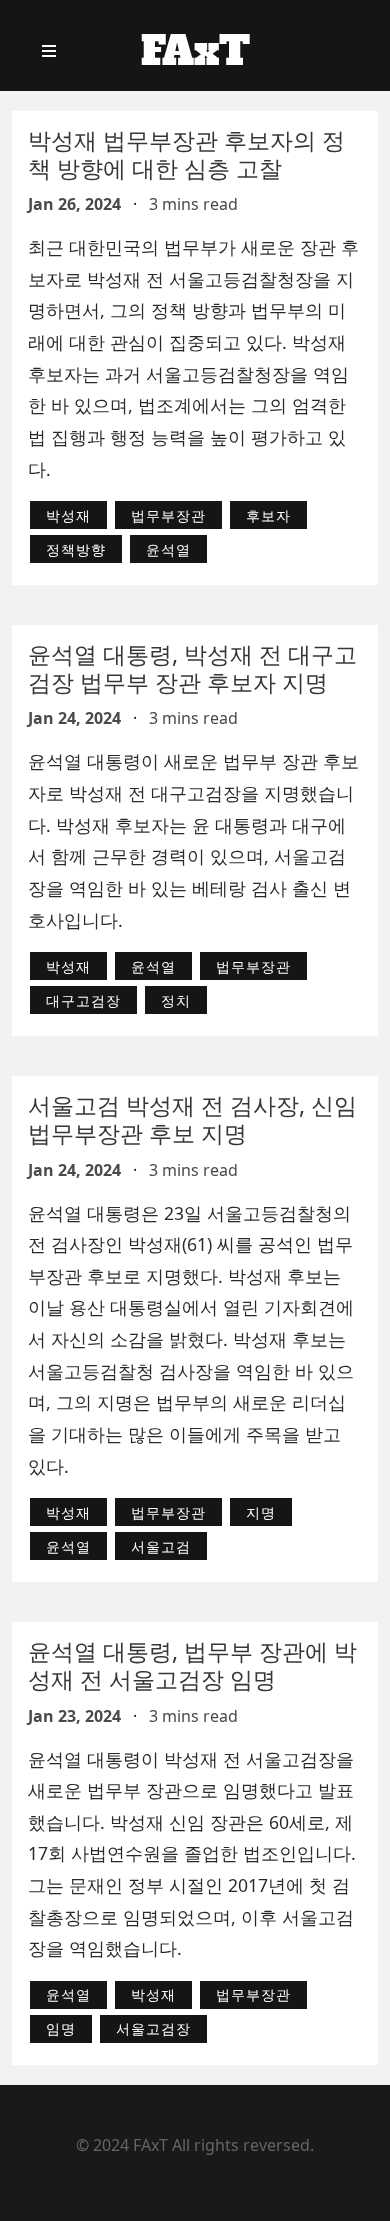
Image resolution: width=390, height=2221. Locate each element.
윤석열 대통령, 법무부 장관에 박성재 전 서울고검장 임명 (192, 1665)
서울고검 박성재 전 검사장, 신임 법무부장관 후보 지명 (192, 1119)
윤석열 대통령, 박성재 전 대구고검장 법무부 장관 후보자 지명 (192, 668)
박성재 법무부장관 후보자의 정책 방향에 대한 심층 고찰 (186, 154)
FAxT (195, 51)
